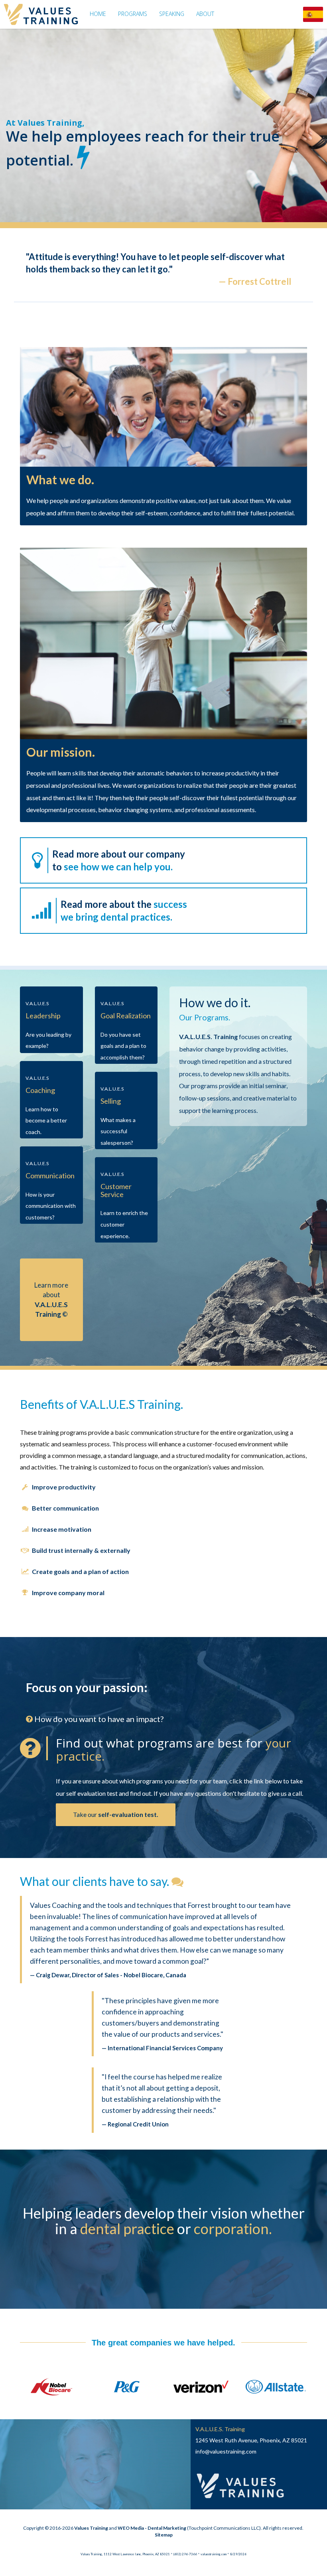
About (205, 14)
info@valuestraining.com (226, 2451)
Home (98, 14)
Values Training (91, 2528)
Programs (133, 14)
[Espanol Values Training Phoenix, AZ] (313, 14)
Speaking (172, 14)
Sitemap (164, 2535)
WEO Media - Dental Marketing (152, 2528)
